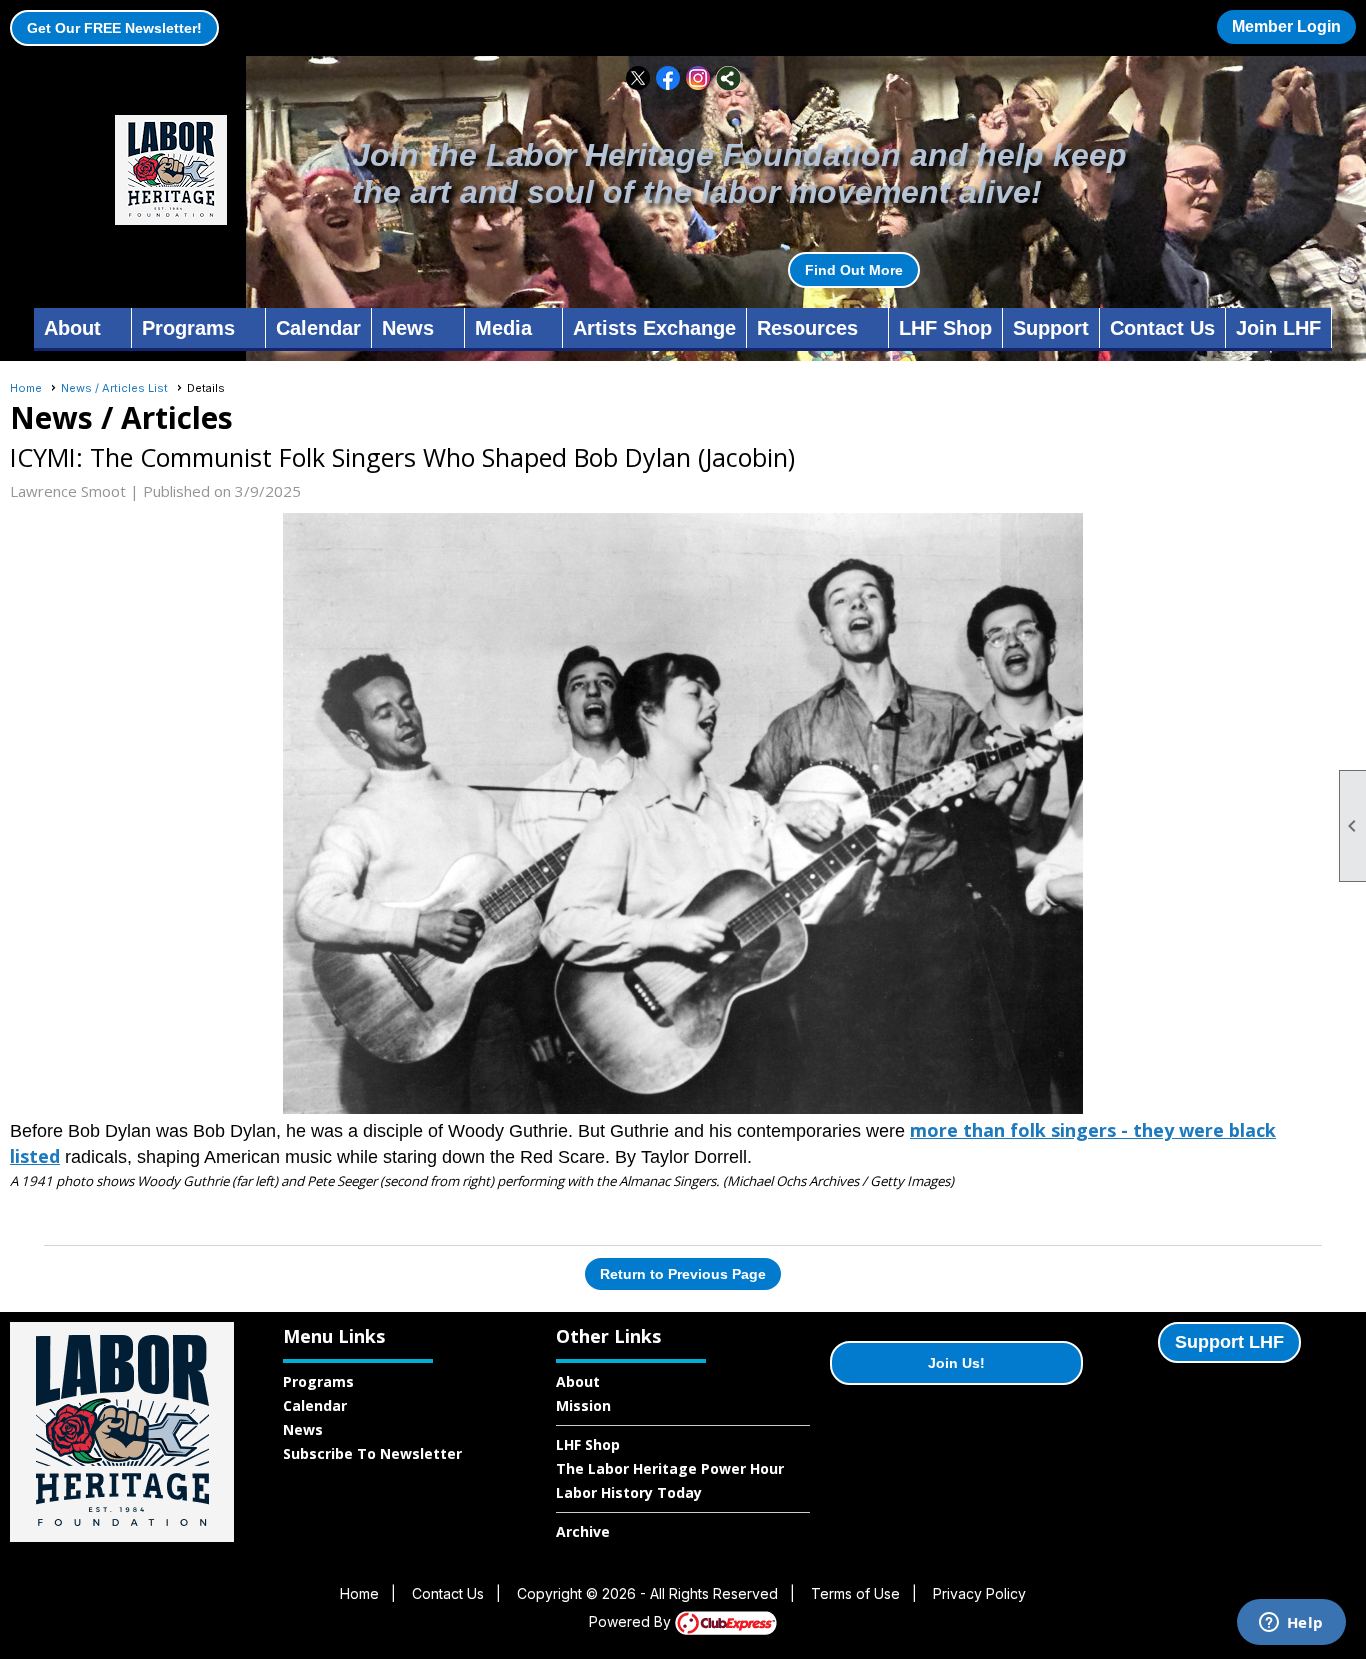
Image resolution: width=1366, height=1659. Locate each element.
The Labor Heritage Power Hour (670, 1468)
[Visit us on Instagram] (698, 78)
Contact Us (1162, 328)
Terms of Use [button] (855, 1593)
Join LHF (1278, 328)
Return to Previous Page (683, 1274)
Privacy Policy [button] (979, 1593)
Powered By (632, 1621)
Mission (583, 1405)
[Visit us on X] (638, 78)
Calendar (318, 328)
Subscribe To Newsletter (372, 1453)
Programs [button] (188, 328)
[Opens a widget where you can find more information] (1291, 1624)
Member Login (1286, 26)
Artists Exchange (654, 328)
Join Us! (956, 1363)
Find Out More (854, 270)
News (303, 1429)
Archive (583, 1531)
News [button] (408, 328)
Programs (318, 1381)
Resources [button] (807, 328)
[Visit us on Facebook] (668, 78)
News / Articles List (114, 388)
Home (26, 388)
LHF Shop (945, 328)
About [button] (72, 328)
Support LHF (1229, 1342)
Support (1051, 328)
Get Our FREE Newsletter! (114, 28)
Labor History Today (629, 1492)
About (578, 1381)
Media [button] (503, 328)
